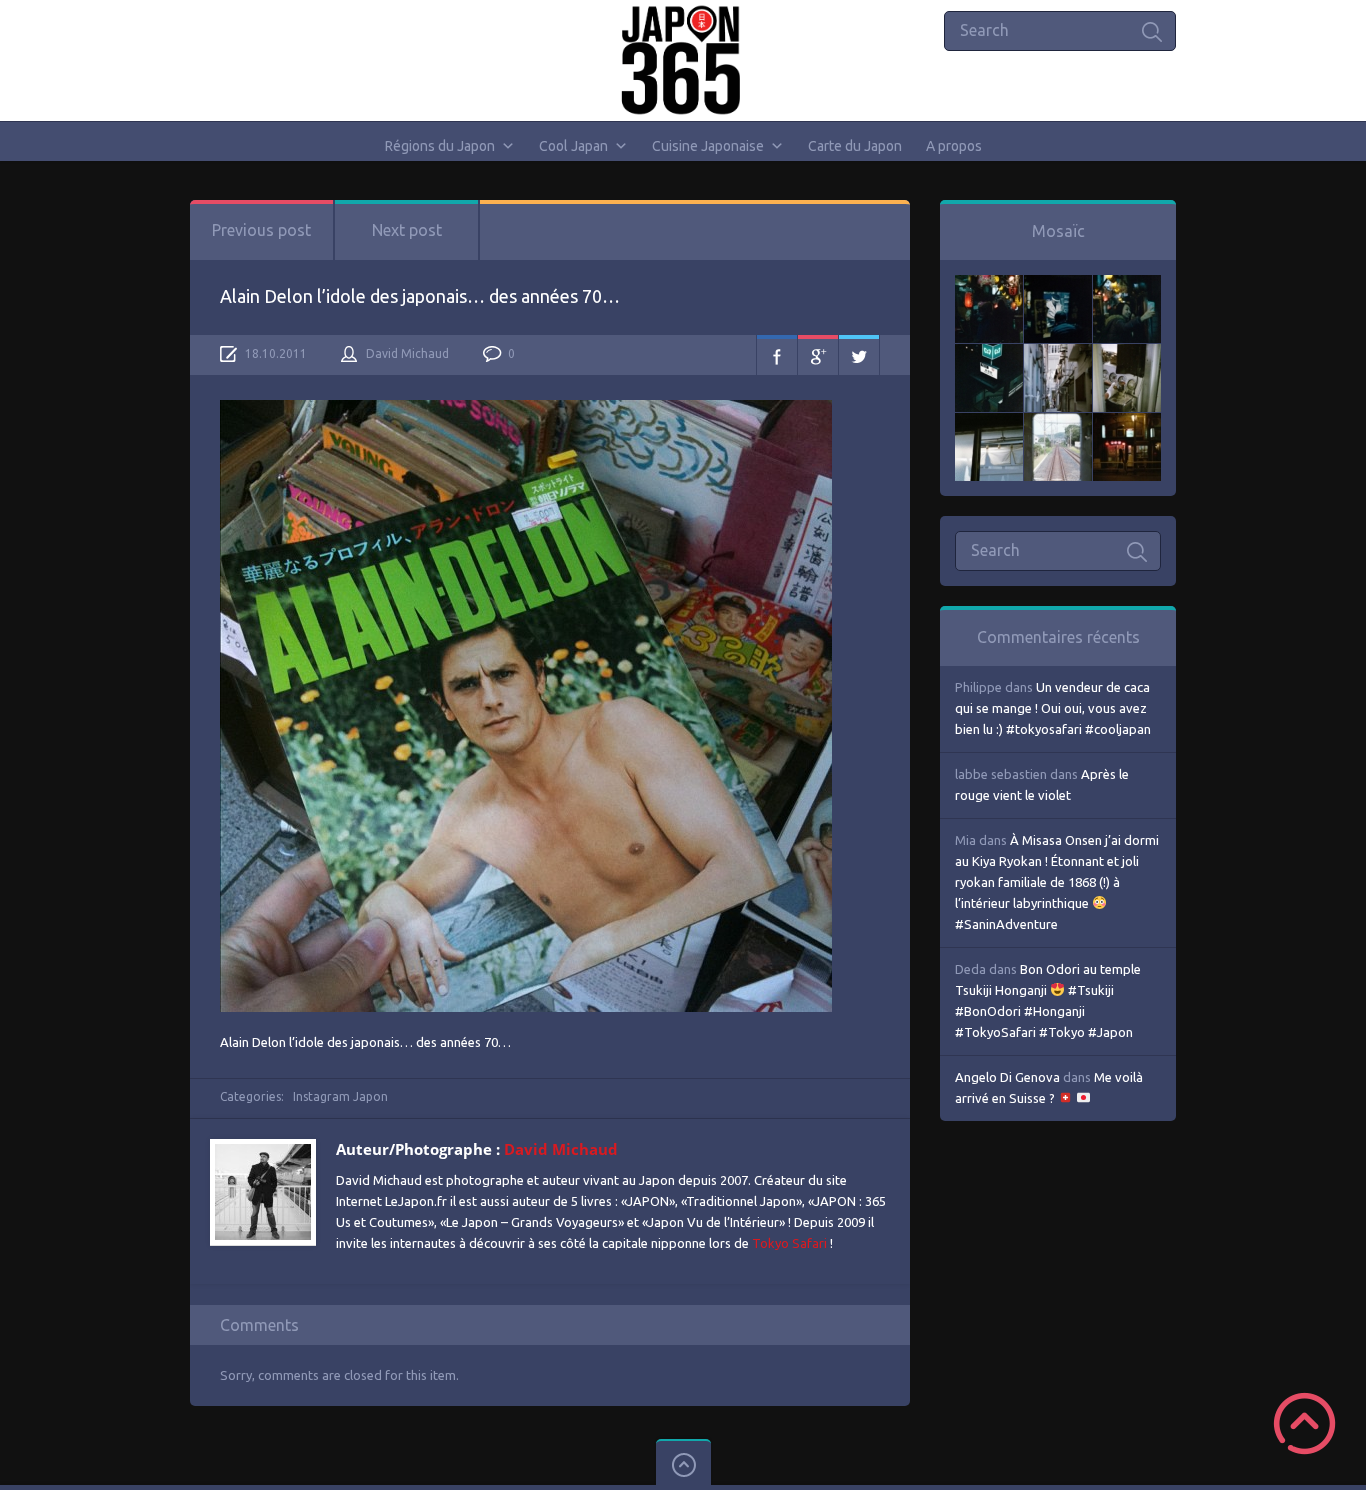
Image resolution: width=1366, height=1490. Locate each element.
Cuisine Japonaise (708, 146)
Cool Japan (573, 146)
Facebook (777, 355)
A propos (954, 146)
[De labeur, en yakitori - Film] (1058, 285)
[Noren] (989, 423)
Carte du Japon (855, 146)
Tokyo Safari (789, 1243)
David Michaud (407, 353)
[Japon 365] (683, 60)
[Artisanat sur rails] (1127, 354)
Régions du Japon (440, 146)
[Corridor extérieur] (1058, 354)
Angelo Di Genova (1007, 1077)
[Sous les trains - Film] (1127, 423)
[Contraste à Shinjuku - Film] (989, 354)
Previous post (261, 230)
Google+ (818, 355)
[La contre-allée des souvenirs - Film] (989, 285)
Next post (407, 230)
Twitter (859, 355)
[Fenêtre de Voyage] (1058, 423)
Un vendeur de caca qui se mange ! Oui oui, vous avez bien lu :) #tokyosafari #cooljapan (1053, 708)
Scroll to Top (1304, 1423)
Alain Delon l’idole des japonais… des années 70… (420, 296)
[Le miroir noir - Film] (1127, 285)
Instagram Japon (340, 1096)
